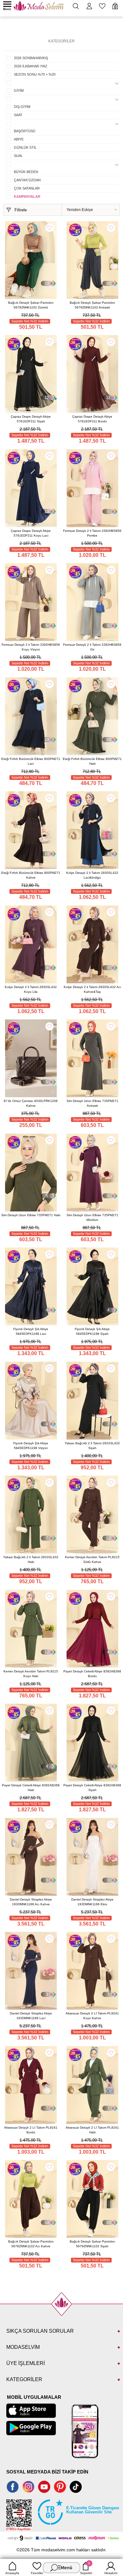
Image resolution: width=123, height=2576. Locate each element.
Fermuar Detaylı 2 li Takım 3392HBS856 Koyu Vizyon (31, 647)
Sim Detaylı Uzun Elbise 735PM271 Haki (31, 1215)
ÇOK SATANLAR (27, 188)
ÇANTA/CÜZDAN (27, 180)
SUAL (18, 156)
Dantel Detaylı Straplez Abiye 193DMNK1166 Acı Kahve (31, 1902)
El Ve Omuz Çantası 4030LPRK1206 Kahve (31, 1103)
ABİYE (19, 139)
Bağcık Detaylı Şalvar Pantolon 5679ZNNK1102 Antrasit (92, 305)
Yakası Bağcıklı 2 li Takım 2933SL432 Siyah (92, 1446)
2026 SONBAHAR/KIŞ (31, 58)
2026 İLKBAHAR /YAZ (31, 66)
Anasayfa (12, 2573)
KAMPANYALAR (27, 196)
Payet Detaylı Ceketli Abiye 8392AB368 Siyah (92, 1788)
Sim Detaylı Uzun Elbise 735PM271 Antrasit (92, 1103)
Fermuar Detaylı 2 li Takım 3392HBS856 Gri (92, 647)
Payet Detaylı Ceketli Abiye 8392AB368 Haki (31, 1788)
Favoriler (37, 2573)
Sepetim (86, 2568)
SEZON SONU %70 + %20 (35, 74)
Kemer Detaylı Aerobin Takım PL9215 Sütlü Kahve (92, 1559)
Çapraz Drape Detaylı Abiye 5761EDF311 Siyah (31, 419)
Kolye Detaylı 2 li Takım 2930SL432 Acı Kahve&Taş (92, 989)
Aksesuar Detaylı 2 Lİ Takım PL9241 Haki (92, 2130)
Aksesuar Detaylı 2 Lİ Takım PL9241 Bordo (31, 2130)
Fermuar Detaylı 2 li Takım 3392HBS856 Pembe (92, 533)
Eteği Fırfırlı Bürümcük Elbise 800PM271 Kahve (31, 875)
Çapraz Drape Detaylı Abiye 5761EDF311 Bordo (92, 419)
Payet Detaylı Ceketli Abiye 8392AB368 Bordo (92, 1674)
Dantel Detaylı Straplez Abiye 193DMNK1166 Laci (31, 2016)
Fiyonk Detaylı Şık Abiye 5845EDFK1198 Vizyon (31, 1446)
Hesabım (111, 2573)
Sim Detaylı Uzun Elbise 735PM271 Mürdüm (92, 1217)
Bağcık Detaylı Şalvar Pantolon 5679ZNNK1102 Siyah (92, 2244)
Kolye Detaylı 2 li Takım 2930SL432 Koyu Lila (31, 989)
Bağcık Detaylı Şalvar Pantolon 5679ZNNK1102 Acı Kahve (31, 2244)
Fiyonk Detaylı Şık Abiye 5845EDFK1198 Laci (31, 1331)
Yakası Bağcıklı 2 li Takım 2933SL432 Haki (31, 1559)
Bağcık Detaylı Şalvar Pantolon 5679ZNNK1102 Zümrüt (31, 305)
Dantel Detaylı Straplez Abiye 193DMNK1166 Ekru (92, 1902)
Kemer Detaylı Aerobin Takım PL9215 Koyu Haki (31, 1674)
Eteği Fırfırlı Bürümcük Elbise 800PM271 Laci (31, 761)
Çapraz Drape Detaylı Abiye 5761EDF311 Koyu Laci (31, 533)
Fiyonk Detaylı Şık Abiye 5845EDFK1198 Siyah (92, 1331)
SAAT (18, 115)
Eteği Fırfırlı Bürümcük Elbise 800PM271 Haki (92, 761)
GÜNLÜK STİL (25, 147)
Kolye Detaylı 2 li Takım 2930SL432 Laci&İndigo (92, 875)
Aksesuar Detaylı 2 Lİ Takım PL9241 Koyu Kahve (92, 2016)
